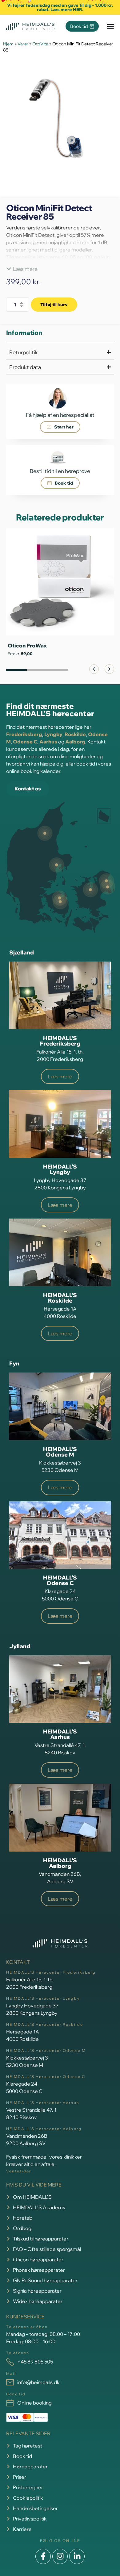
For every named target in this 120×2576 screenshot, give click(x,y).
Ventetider (19, 2171)
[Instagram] (60, 2556)
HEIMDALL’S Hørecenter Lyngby (43, 1998)
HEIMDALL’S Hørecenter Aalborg (44, 2129)
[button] (22, 269)
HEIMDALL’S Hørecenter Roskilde (45, 2024)
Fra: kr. (22, 654)
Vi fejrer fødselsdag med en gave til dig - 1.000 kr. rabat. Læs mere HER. (60, 7)
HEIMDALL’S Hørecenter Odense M (46, 2050)
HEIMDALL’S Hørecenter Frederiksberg (51, 1972)
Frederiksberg (24, 734)
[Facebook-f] (43, 2556)
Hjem (8, 44)
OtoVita (40, 44)
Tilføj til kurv (54, 305)
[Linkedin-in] (77, 2556)
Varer (23, 44)
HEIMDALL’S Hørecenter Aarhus (43, 2103)
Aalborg (75, 742)
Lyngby (53, 734)
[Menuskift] (110, 26)
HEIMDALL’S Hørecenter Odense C (46, 2077)
